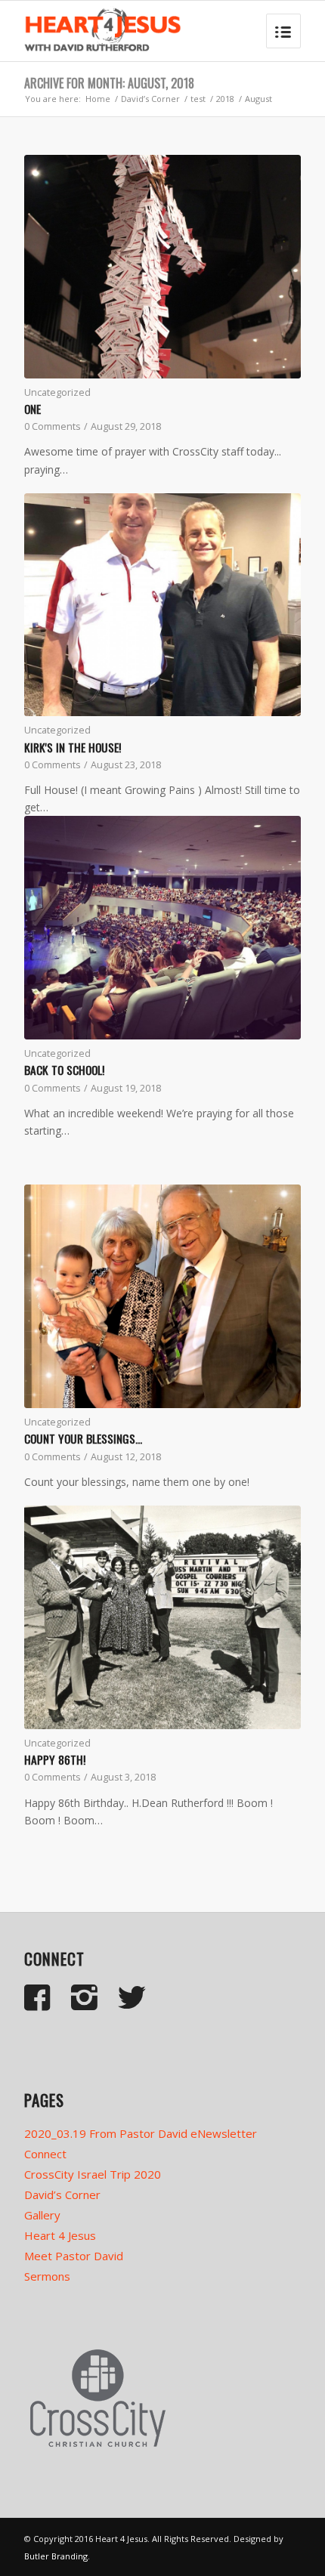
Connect (45, 2154)
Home (98, 99)
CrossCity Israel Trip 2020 (93, 2174)
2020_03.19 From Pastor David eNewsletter (141, 2133)
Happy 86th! (55, 1759)
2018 (225, 99)
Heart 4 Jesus (60, 2235)
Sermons (47, 2276)
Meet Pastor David (74, 2256)
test (198, 99)
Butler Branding (56, 2556)
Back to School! (64, 1070)
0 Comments (53, 426)
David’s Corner (150, 99)
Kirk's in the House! (73, 747)
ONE (32, 409)
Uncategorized (57, 392)
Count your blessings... (83, 1438)
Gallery (42, 2215)
